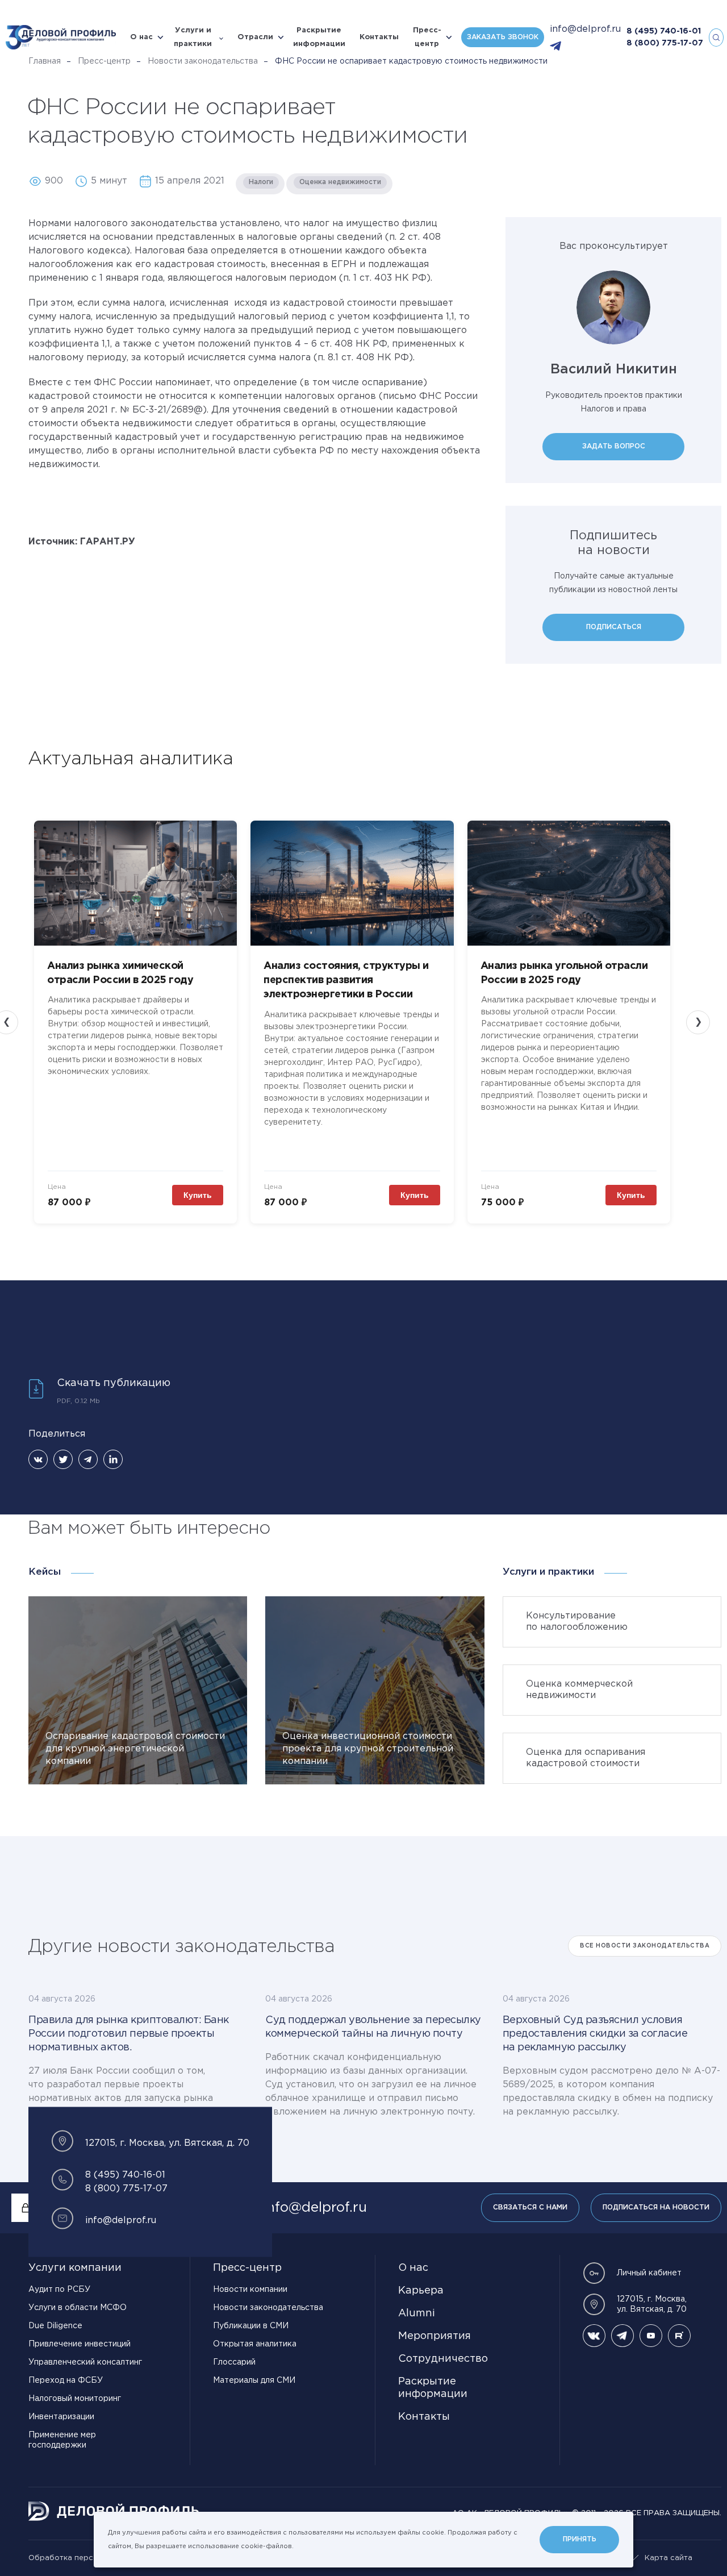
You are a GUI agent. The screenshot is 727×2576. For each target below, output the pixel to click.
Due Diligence (55, 2326)
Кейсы (45, 1572)
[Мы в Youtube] (651, 2336)
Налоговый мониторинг (75, 2399)
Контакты (379, 37)
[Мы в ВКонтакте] (594, 2336)
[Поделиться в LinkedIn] (113, 1459)
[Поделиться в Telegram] (88, 1459)
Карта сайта (668, 2558)
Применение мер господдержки (62, 2440)
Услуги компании (75, 2268)
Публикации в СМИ (251, 2326)
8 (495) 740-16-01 (664, 31)
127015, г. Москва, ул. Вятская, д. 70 (652, 2304)
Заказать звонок (503, 37)
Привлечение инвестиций (80, 2344)
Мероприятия (434, 2336)
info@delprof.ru (585, 29)
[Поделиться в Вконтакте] (38, 1459)
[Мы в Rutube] (679, 2336)
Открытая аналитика (255, 2344)
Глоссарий (234, 2362)
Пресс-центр (427, 37)
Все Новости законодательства (645, 1946)
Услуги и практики (193, 37)
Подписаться (614, 627)
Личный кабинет (649, 2273)
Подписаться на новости (656, 2207)
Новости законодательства (203, 61)
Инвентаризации (61, 2417)
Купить (198, 1195)
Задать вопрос (614, 446)
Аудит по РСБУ (59, 2290)
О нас (141, 37)
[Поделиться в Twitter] (63, 1459)
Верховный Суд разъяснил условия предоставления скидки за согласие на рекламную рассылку (595, 2034)
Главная (45, 61)
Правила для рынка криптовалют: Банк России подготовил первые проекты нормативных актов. (129, 2034)
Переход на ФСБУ (66, 2381)
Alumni (417, 2313)
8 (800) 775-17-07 (665, 43)
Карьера (421, 2291)
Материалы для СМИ (254, 2381)
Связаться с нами (530, 2207)
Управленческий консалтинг (85, 2362)
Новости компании (250, 2290)
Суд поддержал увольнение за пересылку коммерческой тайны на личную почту (373, 2027)
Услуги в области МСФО (78, 2308)
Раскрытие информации (319, 37)
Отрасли (255, 37)
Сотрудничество (443, 2359)
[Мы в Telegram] (622, 2336)
